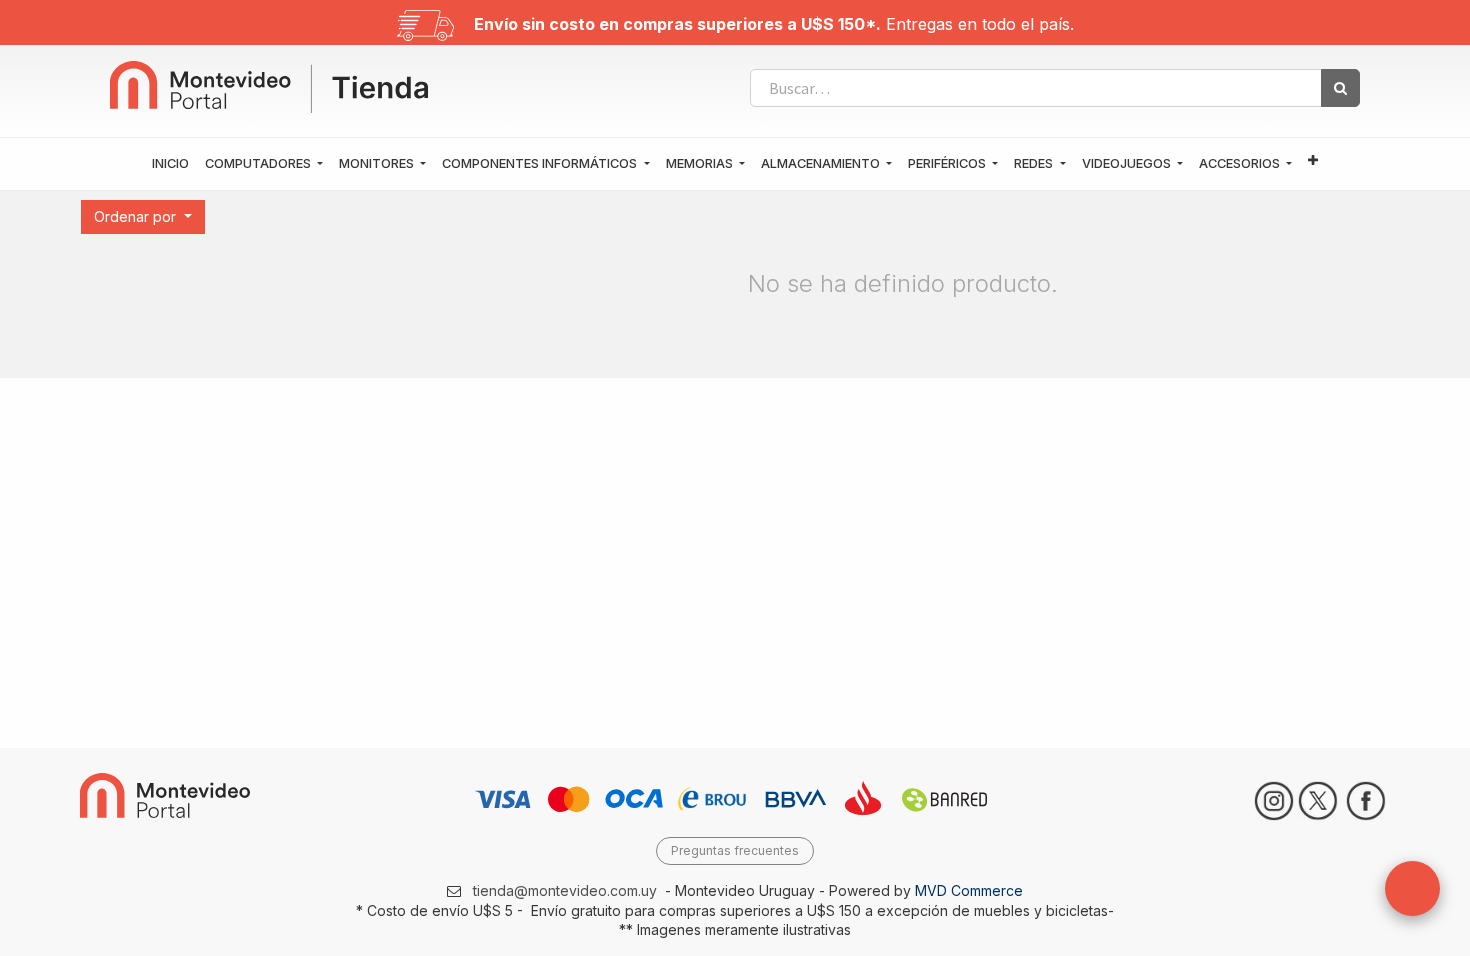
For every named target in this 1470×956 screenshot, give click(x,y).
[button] (1313, 161)
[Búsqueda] (1340, 88)
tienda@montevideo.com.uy (565, 890)
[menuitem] (170, 164)
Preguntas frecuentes (735, 850)
